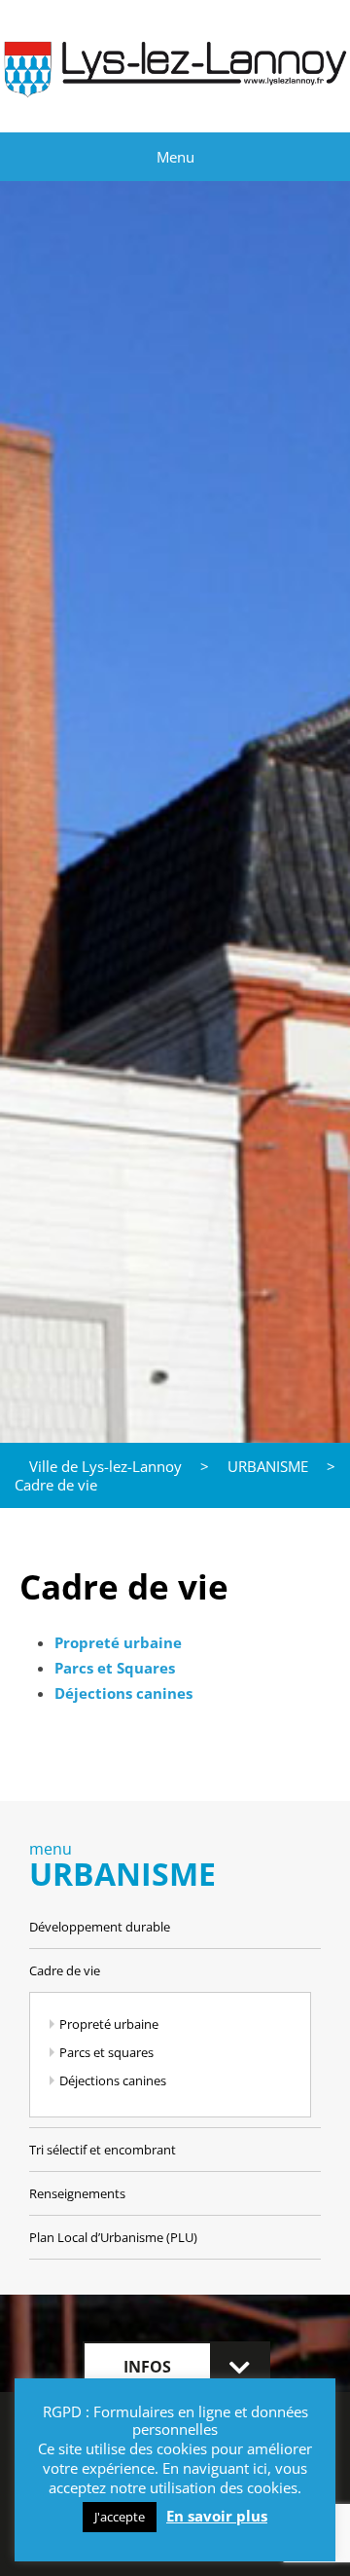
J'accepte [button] (120, 2517)
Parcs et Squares (115, 1668)
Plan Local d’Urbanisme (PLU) (113, 2237)
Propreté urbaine (118, 1642)
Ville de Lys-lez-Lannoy (105, 1466)
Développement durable (100, 1927)
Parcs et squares (106, 2052)
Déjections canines (113, 2080)
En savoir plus (217, 2516)
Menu (175, 157)
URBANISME (268, 1466)
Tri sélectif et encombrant (103, 2150)
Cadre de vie (65, 1970)
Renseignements (77, 2193)
